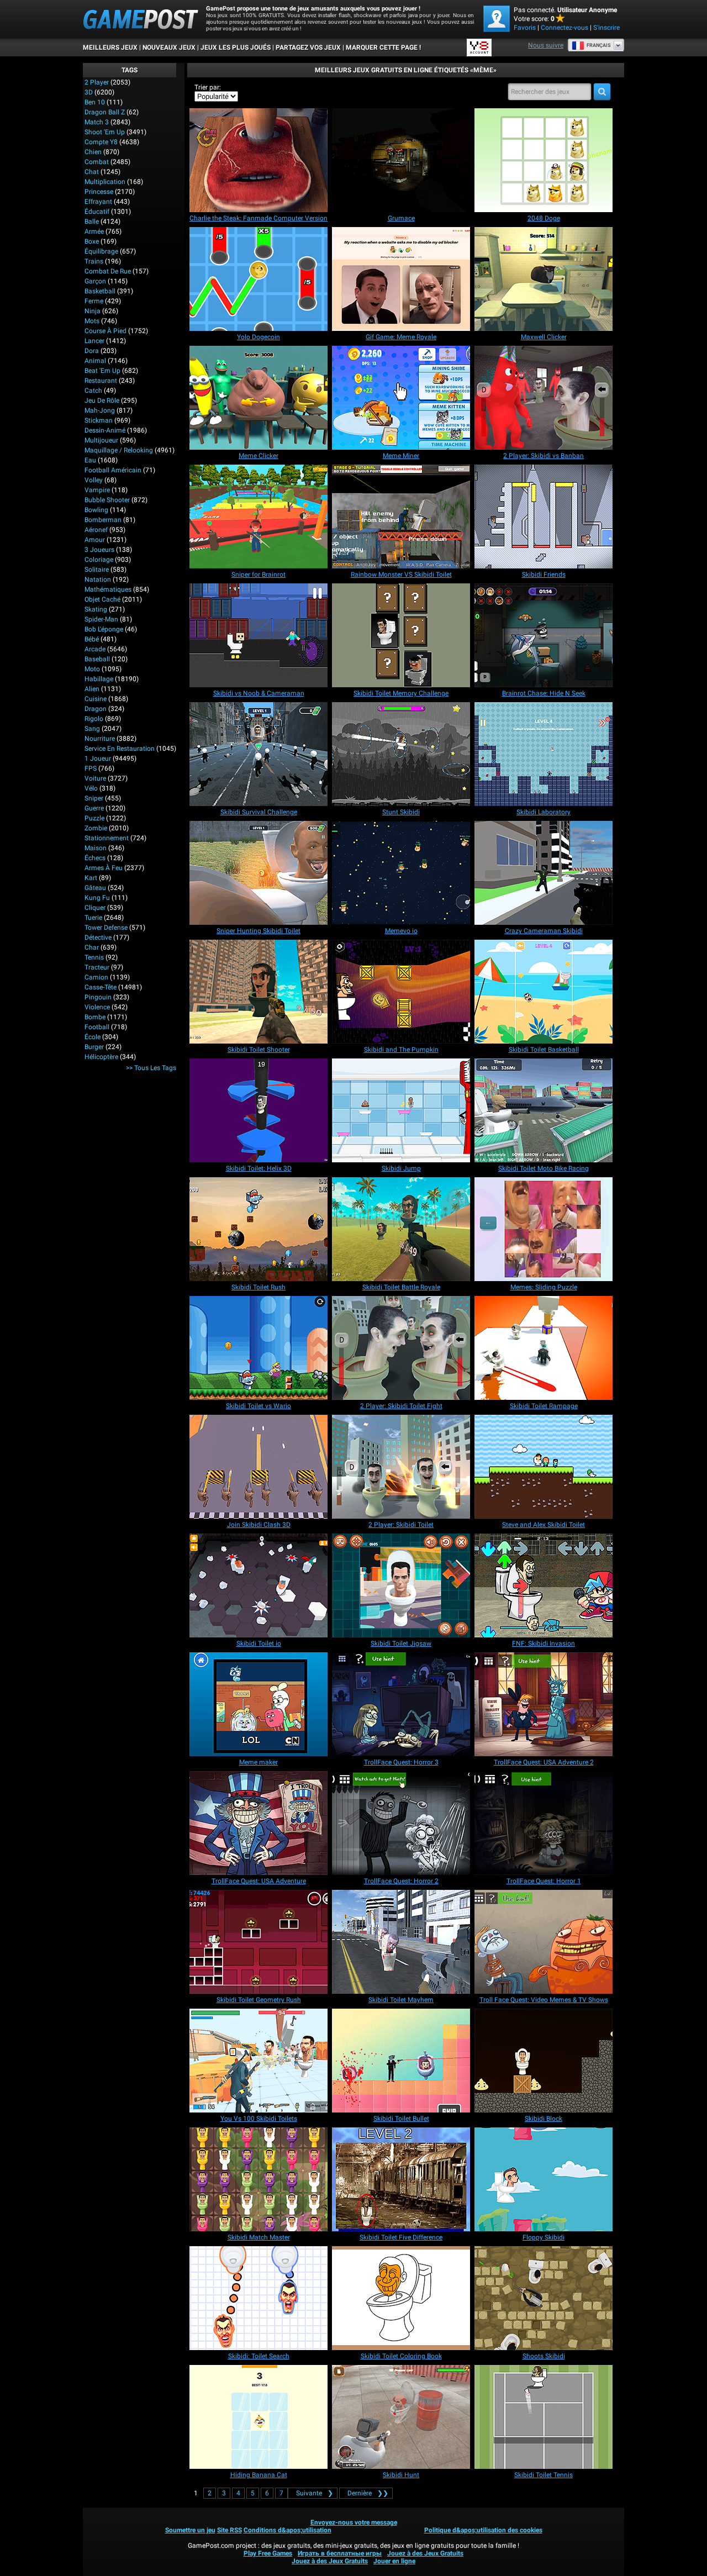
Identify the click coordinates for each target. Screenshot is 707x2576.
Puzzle (94, 818)
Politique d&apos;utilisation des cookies (483, 2530)
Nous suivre (546, 45)
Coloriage (99, 560)
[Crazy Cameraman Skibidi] (544, 873)
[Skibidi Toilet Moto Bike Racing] (544, 1110)
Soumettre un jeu (190, 2530)
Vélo (91, 788)
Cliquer (95, 908)
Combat (97, 162)
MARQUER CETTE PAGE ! (383, 48)
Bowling (96, 510)
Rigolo (94, 719)
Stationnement (107, 838)
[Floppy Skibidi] (544, 2179)
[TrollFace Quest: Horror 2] (401, 1823)
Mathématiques (108, 589)
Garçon (95, 281)
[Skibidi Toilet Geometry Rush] (258, 1942)
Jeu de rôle (102, 401)
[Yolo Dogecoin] (258, 279)
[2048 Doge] (544, 160)
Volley (94, 480)
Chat (92, 172)
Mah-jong (100, 410)
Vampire (97, 490)
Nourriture (100, 739)
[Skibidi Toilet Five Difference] (401, 2179)
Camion (96, 977)
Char (92, 947)
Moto (92, 669)
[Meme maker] (258, 1704)
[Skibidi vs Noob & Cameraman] (258, 635)
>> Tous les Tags (151, 1068)
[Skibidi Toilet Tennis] (544, 2417)
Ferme (94, 301)
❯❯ (368, 2493)
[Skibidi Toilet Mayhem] (401, 1942)
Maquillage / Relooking (119, 450)
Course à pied (105, 331)
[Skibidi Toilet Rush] (258, 1229)
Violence (97, 1007)
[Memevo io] (401, 873)
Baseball (97, 659)
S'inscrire (606, 28)
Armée (94, 231)
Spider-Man (101, 619)
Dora (92, 351)
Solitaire (97, 570)
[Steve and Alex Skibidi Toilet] (544, 1467)
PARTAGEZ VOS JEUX (308, 48)
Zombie (96, 828)
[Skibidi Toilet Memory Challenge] (401, 635)
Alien (92, 689)
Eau (90, 460)
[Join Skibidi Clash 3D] (258, 1467)
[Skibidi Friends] (544, 517)
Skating (96, 609)
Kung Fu (97, 898)
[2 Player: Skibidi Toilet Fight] (401, 1348)
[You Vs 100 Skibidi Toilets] (258, 2061)
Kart (91, 878)
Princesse (99, 192)
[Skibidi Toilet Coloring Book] (401, 2298)
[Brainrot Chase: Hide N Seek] (544, 635)
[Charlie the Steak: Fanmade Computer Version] (258, 160)
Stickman (99, 420)
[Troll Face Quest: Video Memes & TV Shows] (544, 1942)
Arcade (95, 649)
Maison (96, 848)
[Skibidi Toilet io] (258, 1585)
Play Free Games (268, 2553)
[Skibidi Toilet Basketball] (544, 992)
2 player (97, 82)
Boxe (92, 241)
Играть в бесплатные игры (340, 2553)
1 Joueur (98, 758)
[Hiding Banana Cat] (258, 2417)
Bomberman (103, 520)
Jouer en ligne (394, 2561)
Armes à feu (104, 868)
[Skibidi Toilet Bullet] (401, 2061)
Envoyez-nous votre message (354, 2522)
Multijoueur (101, 440)
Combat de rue (108, 271)
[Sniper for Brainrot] (258, 517)
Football (97, 1027)
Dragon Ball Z (105, 112)
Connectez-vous (564, 28)
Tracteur (97, 967)
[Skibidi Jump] (401, 1110)
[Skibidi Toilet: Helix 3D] (258, 1110)
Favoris (525, 28)
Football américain (113, 470)
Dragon (96, 709)
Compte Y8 (101, 142)
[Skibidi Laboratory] (544, 754)
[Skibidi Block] (544, 2061)
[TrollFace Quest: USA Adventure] (258, 1823)
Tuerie (93, 918)
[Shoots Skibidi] (544, 2298)
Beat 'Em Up (102, 371)
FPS (91, 768)
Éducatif (97, 212)
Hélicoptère (101, 1057)
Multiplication (105, 182)
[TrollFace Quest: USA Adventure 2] (544, 1704)
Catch (93, 391)
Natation (98, 580)
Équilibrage (101, 251)
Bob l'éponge (104, 629)
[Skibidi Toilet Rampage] (544, 1348)
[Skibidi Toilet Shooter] (258, 992)
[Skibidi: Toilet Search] (258, 2298)
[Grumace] (401, 160)
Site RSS (229, 2530)
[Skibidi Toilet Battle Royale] (401, 1229)
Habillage (99, 679)
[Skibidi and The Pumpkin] (401, 992)
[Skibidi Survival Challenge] (258, 754)
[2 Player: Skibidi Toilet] (401, 1467)
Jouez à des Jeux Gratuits (425, 2553)
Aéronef (96, 530)
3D (89, 92)
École (93, 1037)
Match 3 (97, 122)
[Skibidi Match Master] (258, 2179)
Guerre (94, 808)
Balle (92, 222)
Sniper (94, 798)
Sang (92, 729)
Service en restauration (120, 749)
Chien (93, 152)
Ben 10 (95, 102)
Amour (95, 540)
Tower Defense (106, 928)
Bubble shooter (107, 500)
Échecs (95, 858)
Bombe (95, 1017)
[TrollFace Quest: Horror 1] (544, 1823)
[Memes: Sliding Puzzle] (544, 1229)
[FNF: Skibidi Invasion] (544, 1585)
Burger (94, 1047)
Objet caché (102, 599)
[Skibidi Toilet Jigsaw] (401, 1585)
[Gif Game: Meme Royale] (401, 279)
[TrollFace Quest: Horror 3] (401, 1704)
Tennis (94, 957)
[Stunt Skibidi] (401, 754)
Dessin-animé (105, 430)
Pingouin (98, 997)
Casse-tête (101, 987)
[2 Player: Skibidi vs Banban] (544, 398)
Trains (94, 261)
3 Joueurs (99, 550)
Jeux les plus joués (236, 48)
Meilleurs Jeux (110, 48)
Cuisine (96, 699)
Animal (95, 361)
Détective (98, 937)
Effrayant (98, 202)
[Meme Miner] (401, 398)
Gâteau (95, 888)
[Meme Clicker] (258, 398)
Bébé (92, 639)
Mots (92, 321)
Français (599, 45)
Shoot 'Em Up (105, 132)
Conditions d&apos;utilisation (287, 2530)
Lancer (94, 341)
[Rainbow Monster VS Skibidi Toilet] (401, 517)
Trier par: (208, 87)
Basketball (100, 291)
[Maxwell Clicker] (544, 279)
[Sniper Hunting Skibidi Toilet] (258, 873)
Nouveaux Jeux (169, 48)
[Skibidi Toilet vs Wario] (258, 1348)
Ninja (93, 311)
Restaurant (101, 381)
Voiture (95, 778)
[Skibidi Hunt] (401, 2417)
